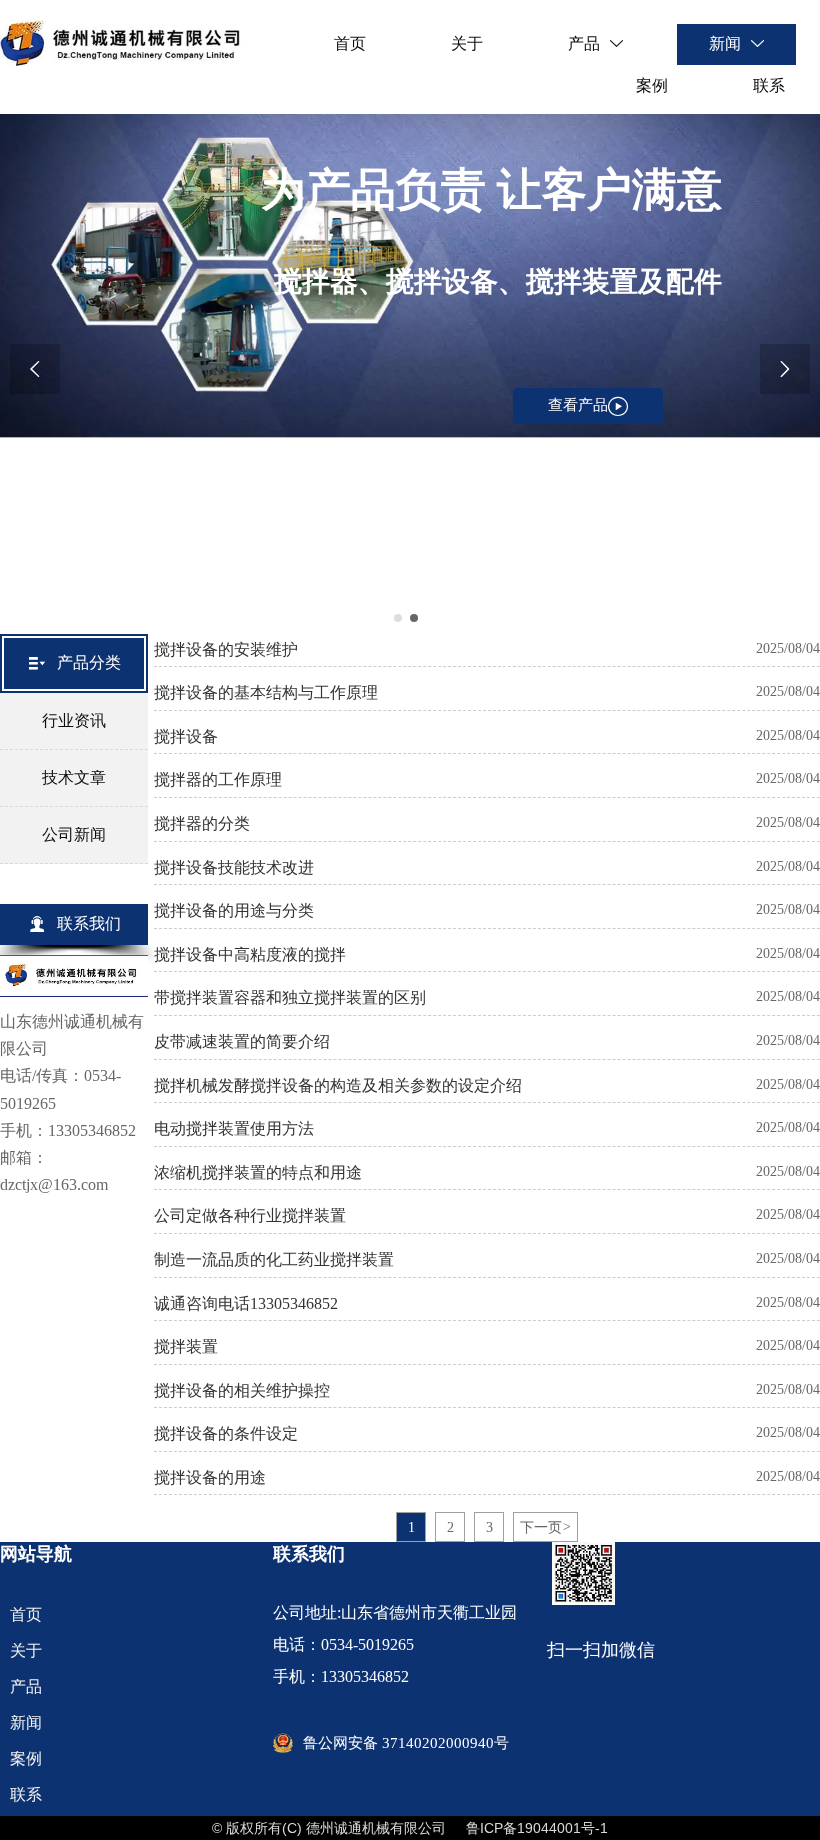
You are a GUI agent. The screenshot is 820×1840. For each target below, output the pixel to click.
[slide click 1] (414, 618)
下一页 (545, 1527)
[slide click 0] (398, 618)
